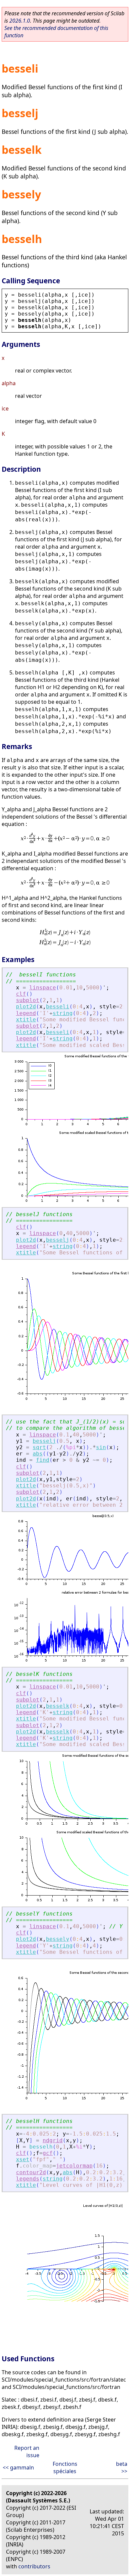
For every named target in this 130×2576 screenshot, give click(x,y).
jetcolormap (74, 2166)
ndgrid (53, 2140)
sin (101, 1447)
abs (38, 1454)
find (43, 1460)
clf (21, 994)
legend (26, 1013)
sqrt (39, 1447)
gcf (48, 2153)
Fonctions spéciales (65, 2467)
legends (28, 2179)
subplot (28, 1000)
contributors (34, 2566)
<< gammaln (18, 2467)
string (63, 1013)
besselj (58, 1240)
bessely (58, 1939)
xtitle (26, 1020)
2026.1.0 (20, 21)
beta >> (122, 2467)
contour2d (31, 2172)
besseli (58, 1007)
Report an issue (27, 2451)
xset (23, 2159)
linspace (43, 988)
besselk (58, 1706)
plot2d (26, 1007)
